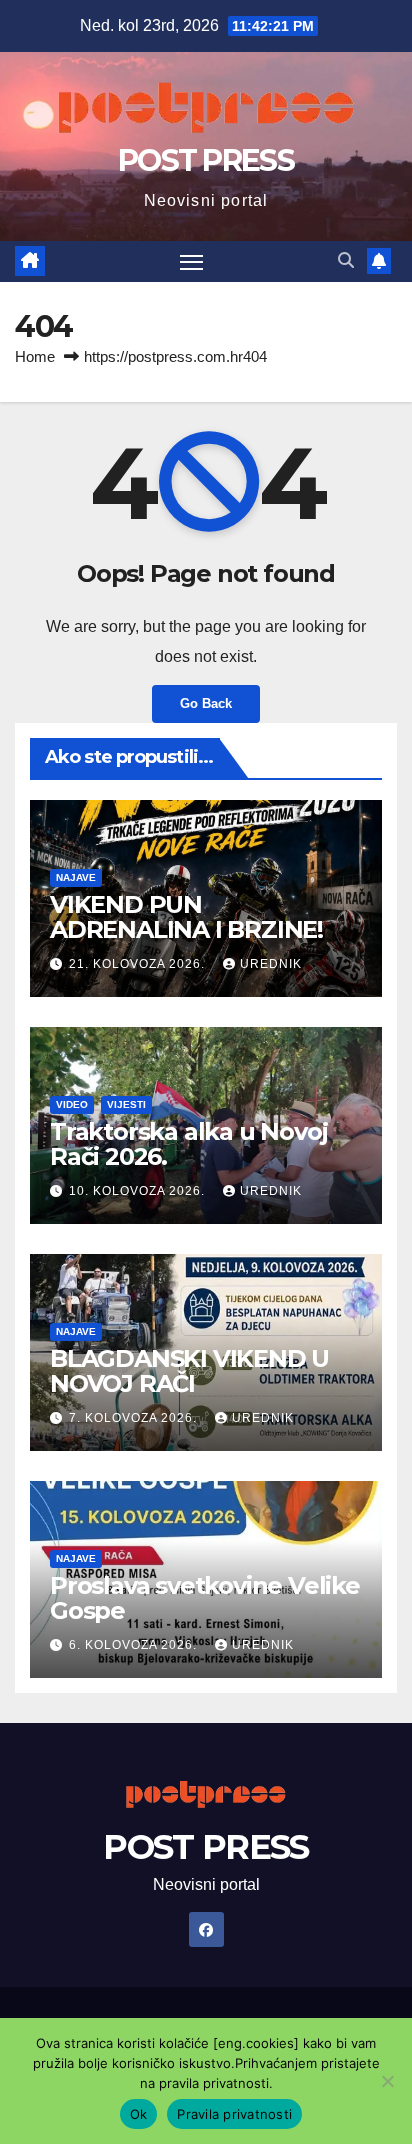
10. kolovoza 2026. (139, 1191)
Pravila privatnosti (234, 2114)
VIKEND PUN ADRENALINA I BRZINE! (186, 917)
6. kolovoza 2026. (135, 1645)
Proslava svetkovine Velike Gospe (205, 1598)
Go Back (206, 703)
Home (35, 356)
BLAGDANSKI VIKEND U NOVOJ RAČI (189, 1371)
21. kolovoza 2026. (139, 964)
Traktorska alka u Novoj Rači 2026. (188, 1144)
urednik (271, 964)
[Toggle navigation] (192, 262)
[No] (387, 2081)
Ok (139, 2114)
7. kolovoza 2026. (135, 1418)
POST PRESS (206, 160)
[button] (346, 260)
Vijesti (126, 1104)
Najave (76, 877)
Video (72, 1104)
